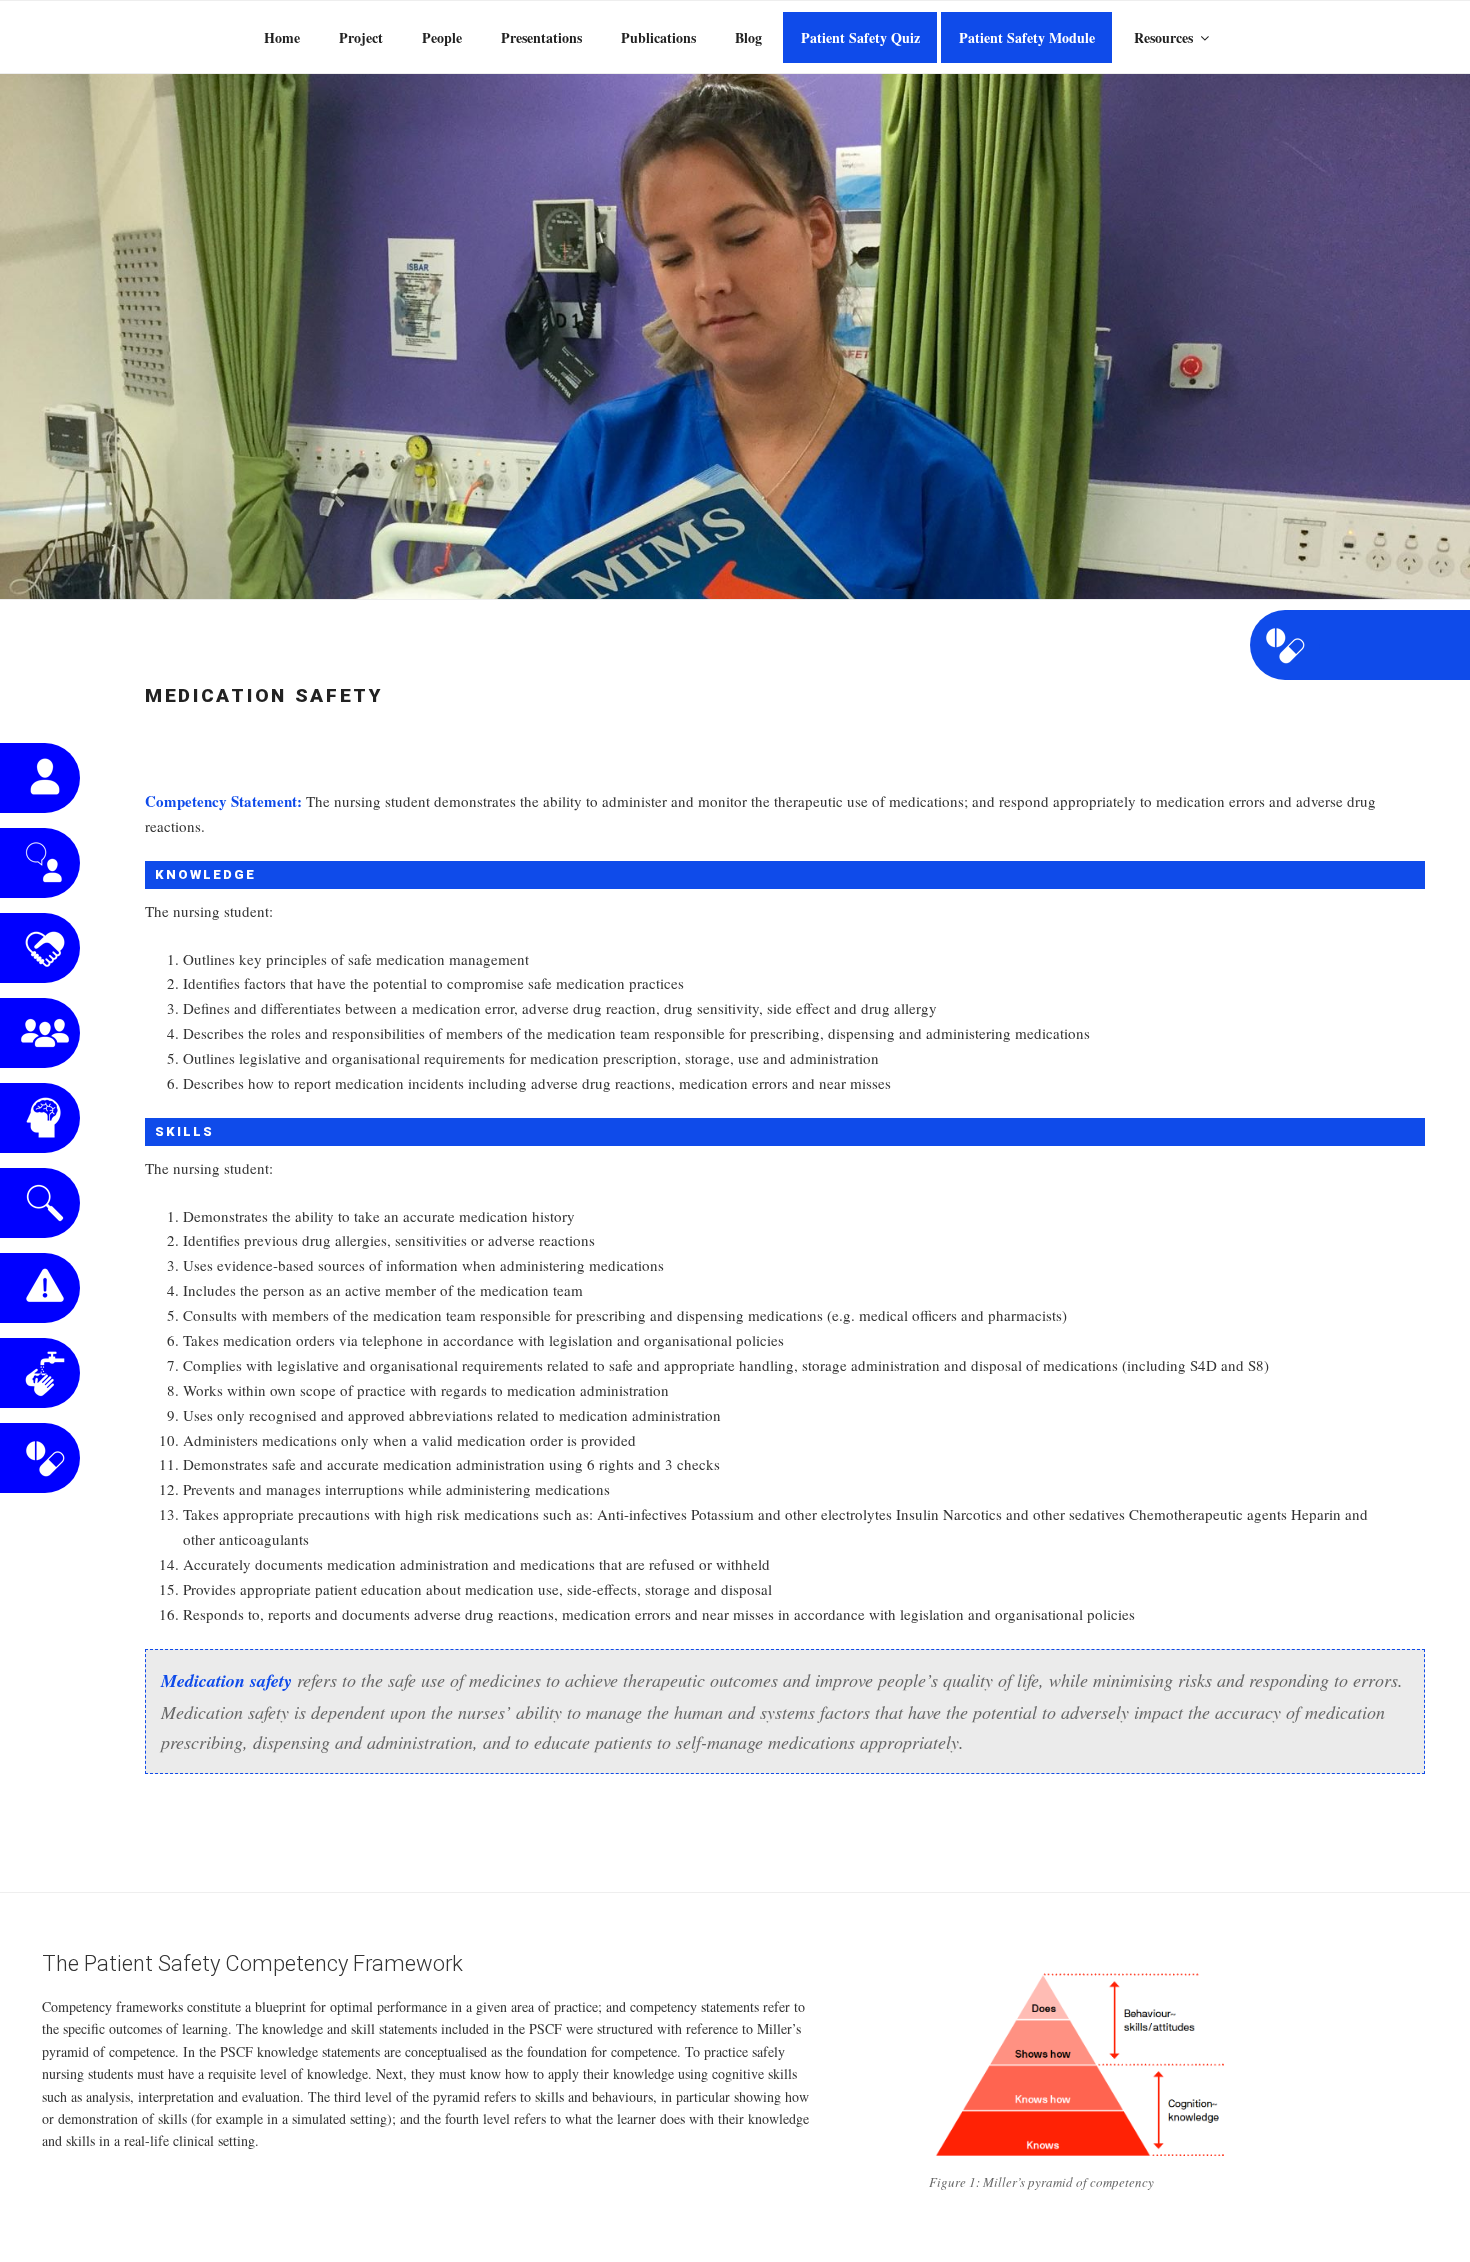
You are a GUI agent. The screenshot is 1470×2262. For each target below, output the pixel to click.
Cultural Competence (40, 948)
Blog (748, 37)
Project (361, 37)
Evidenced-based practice (40, 1203)
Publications (658, 37)
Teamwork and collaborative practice (40, 1033)
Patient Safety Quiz (860, 37)
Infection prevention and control (40, 1373)
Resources (1163, 37)
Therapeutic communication (40, 863)
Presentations (541, 37)
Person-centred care (40, 778)
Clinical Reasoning (40, 1118)
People (442, 37)
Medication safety (40, 1458)
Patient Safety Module (1027, 37)
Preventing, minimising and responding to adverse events (40, 1288)
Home (282, 37)
